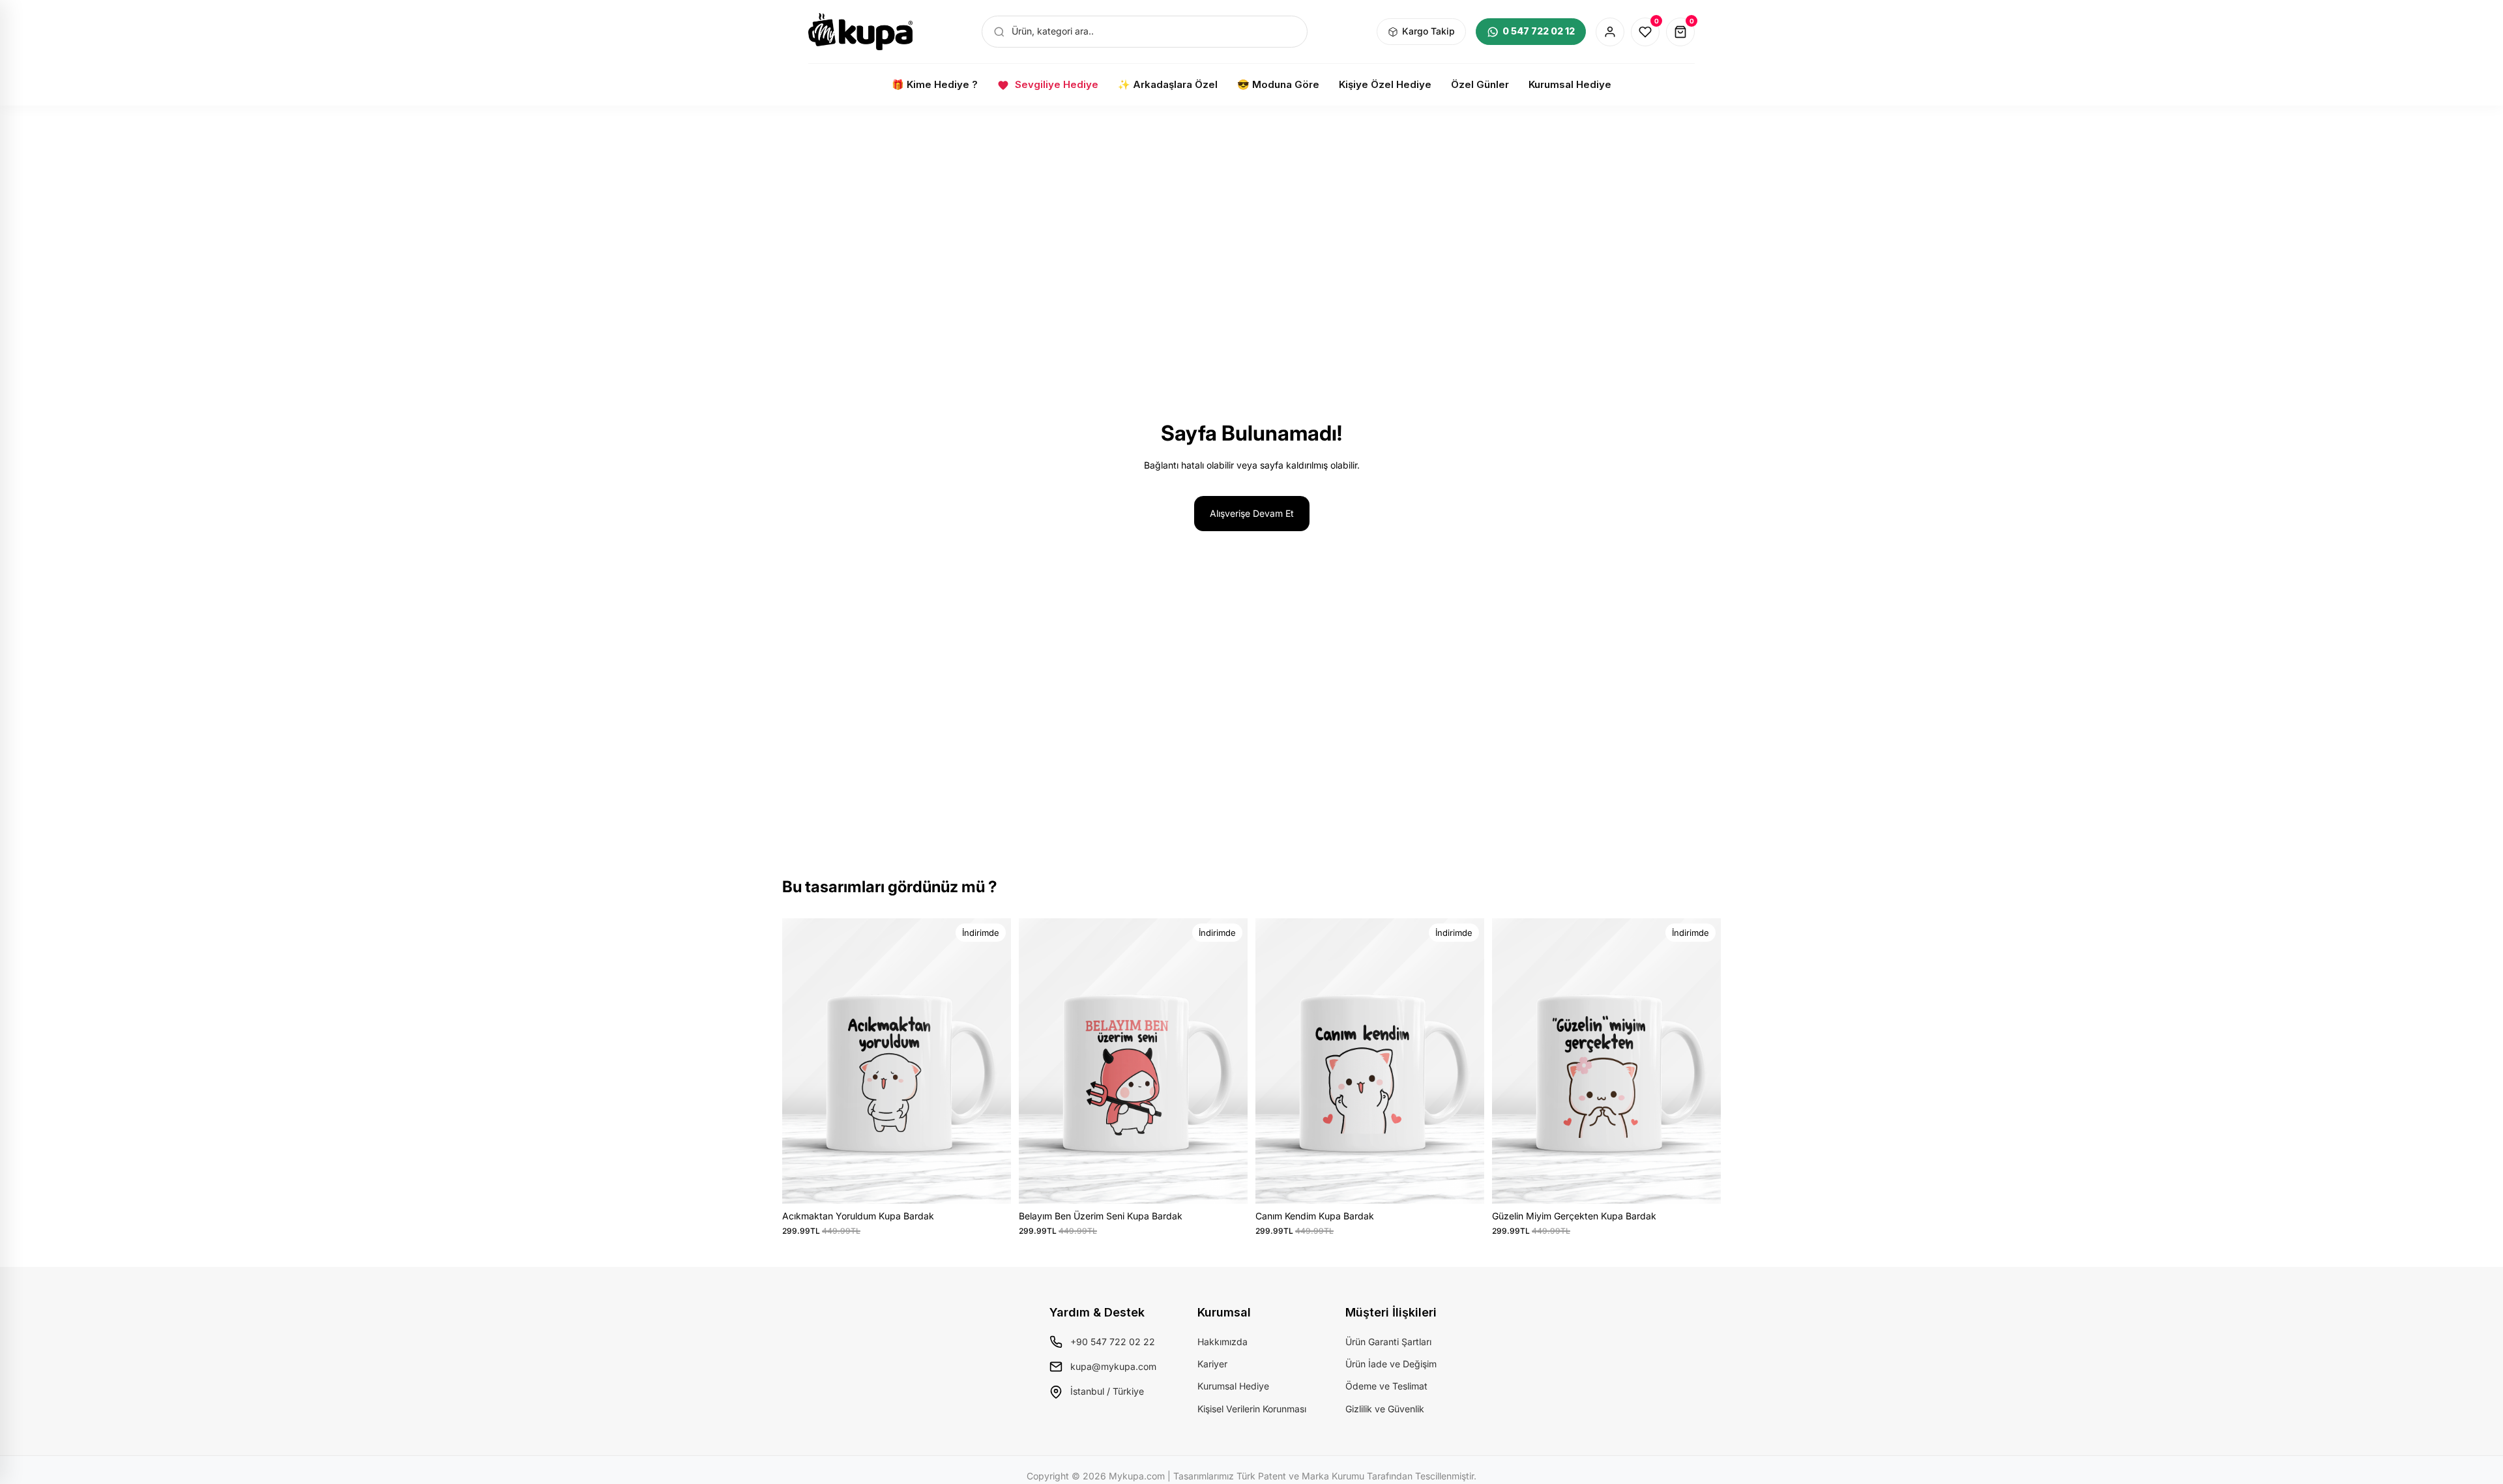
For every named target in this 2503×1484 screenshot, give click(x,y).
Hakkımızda (1222, 1342)
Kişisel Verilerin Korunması (1252, 1409)
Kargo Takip (1428, 31)
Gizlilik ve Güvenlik (1385, 1409)
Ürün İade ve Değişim (1391, 1364)
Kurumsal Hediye (1233, 1386)
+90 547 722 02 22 (1113, 1342)
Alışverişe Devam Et (1252, 513)
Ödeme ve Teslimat (1386, 1386)
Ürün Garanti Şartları (1388, 1342)
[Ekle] (991, 1184)
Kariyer (1212, 1364)
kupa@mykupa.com (1113, 1366)
